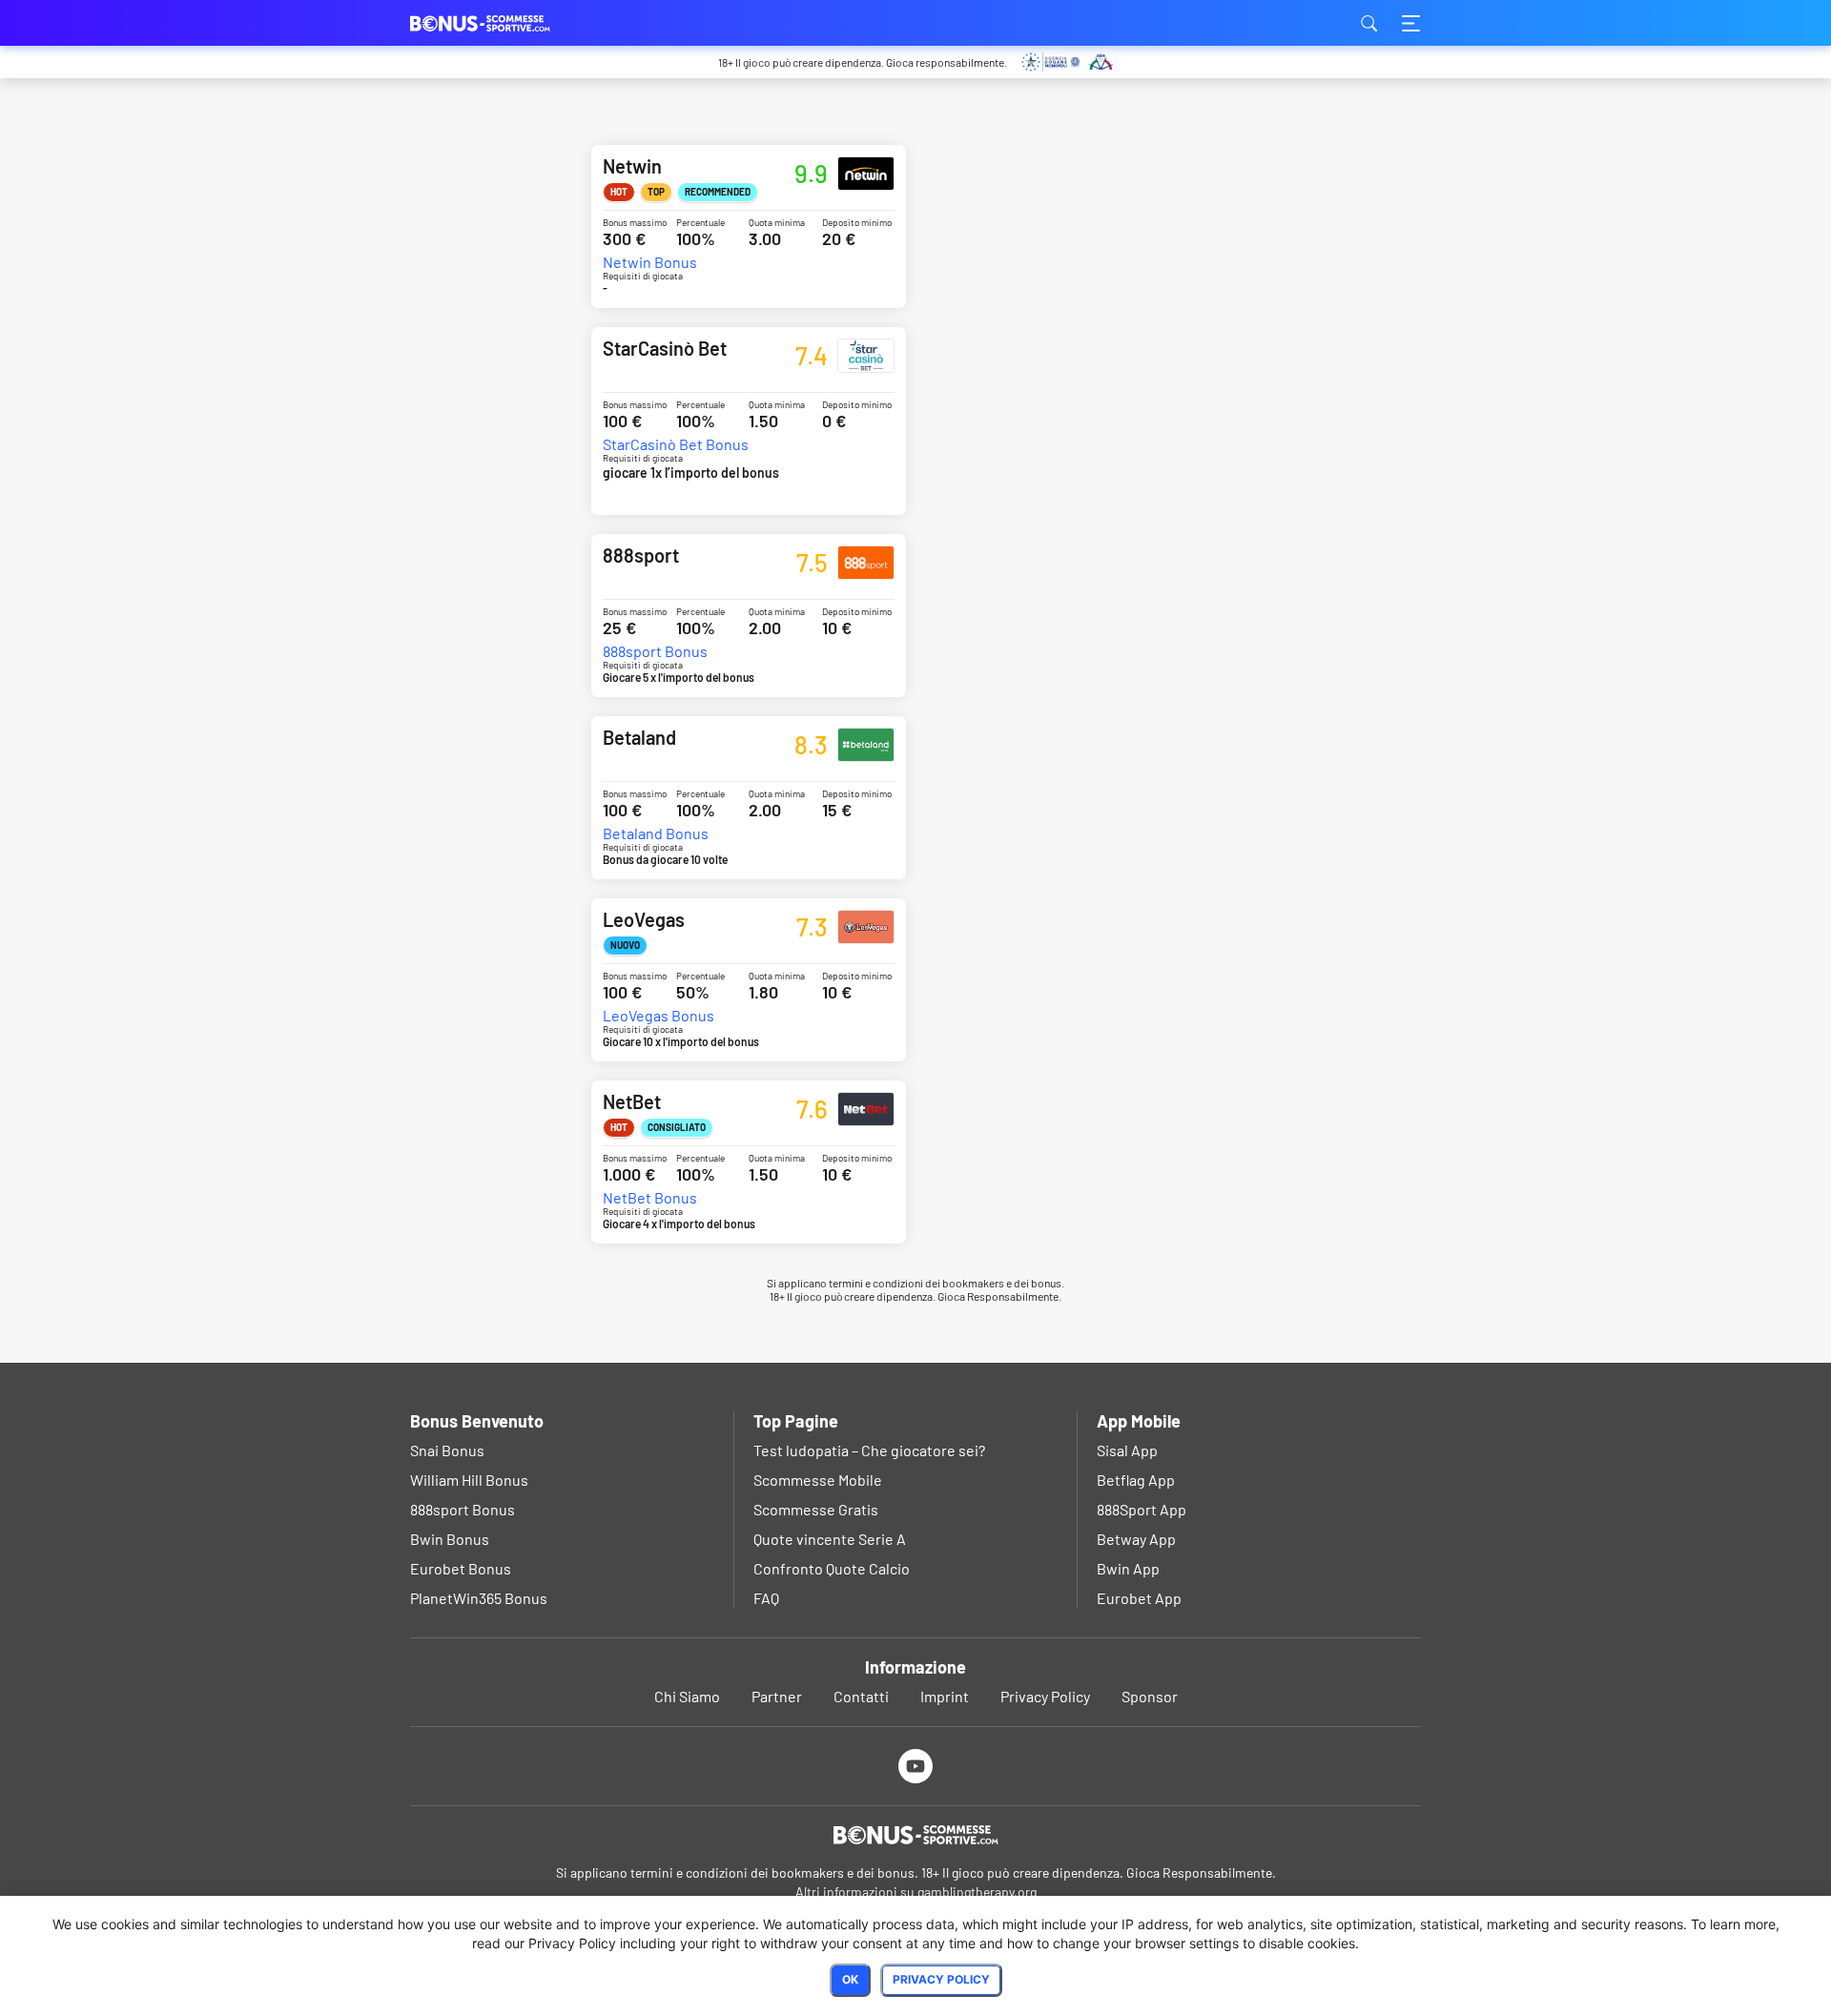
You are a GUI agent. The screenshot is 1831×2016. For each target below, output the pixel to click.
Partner (777, 1696)
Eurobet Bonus (461, 1568)
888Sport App (1142, 1509)
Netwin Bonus (650, 262)
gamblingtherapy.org (977, 1892)
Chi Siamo (687, 1696)
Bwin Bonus (450, 1539)
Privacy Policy (1045, 1696)
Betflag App (1136, 1480)
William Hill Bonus (469, 1480)
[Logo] (915, 1835)
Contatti (861, 1696)
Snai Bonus (447, 1450)
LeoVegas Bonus (658, 1016)
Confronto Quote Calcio (832, 1568)
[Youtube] (916, 1766)
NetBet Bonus (650, 1198)
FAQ (766, 1598)
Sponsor (1150, 1696)
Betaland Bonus (656, 833)
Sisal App (1127, 1450)
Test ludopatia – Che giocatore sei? (869, 1450)
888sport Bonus (655, 651)
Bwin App (1128, 1568)
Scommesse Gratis (816, 1509)
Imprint (945, 1696)
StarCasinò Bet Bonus (676, 444)
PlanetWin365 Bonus (479, 1598)
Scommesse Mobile (818, 1480)
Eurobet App (1139, 1598)
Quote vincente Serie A (830, 1539)
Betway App (1136, 1539)
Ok (850, 1979)
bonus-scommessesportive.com (505, 23)
